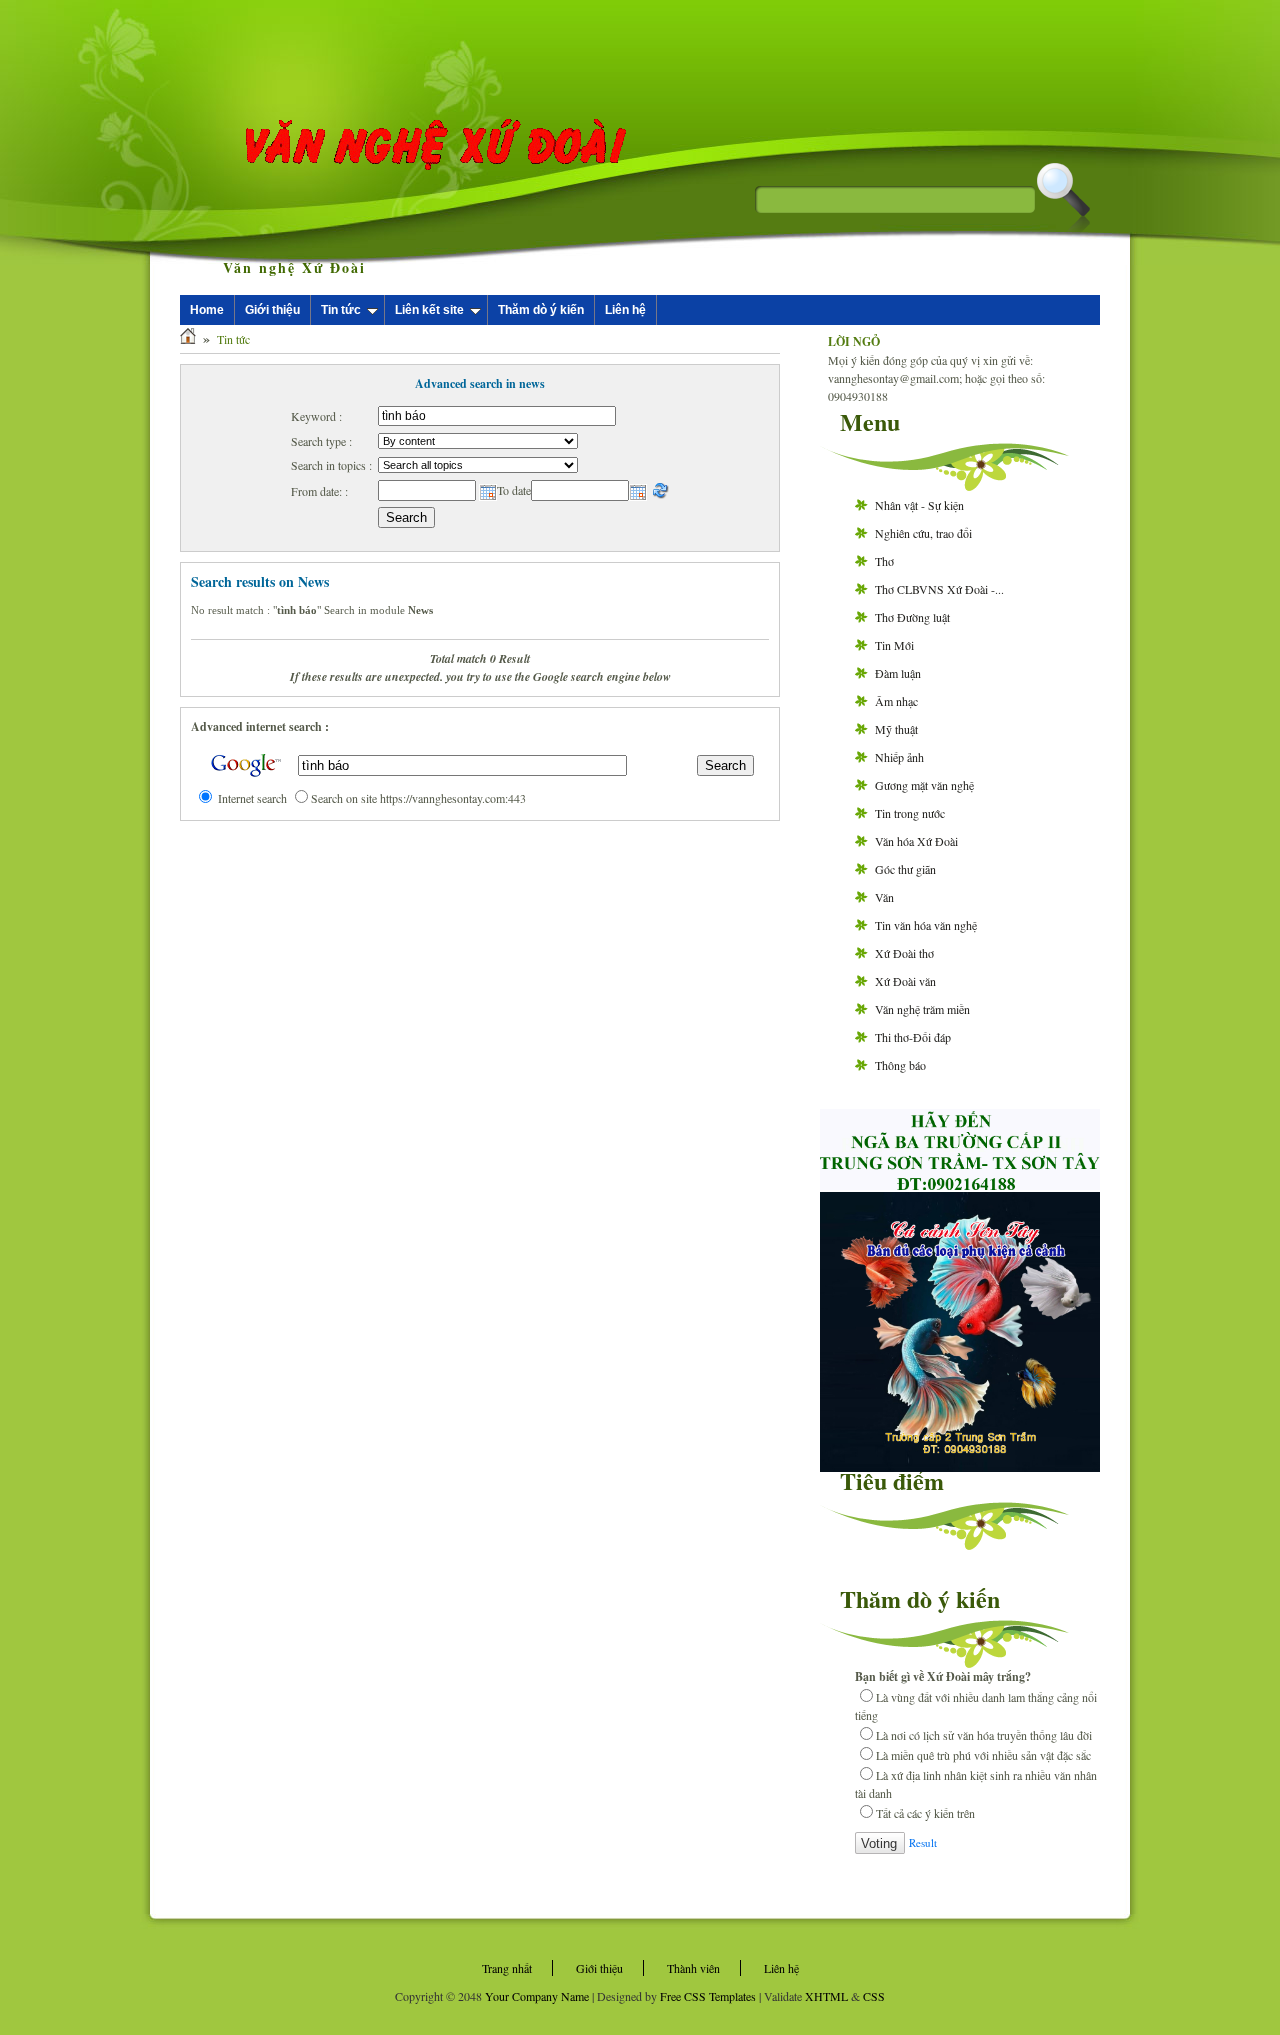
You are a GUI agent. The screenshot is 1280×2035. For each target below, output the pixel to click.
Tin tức (341, 310)
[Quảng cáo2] (960, 1185)
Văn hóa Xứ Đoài (916, 841)
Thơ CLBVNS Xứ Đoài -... (939, 589)
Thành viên (693, 1968)
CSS (874, 1996)
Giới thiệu (272, 310)
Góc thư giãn (905, 869)
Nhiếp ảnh (899, 757)
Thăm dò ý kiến (541, 310)
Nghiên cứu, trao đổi (923, 533)
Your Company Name (537, 1996)
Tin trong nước (910, 813)
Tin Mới (894, 645)
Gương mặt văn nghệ (924, 785)
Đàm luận (898, 673)
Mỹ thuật (896, 729)
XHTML (826, 1996)
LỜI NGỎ (854, 341)
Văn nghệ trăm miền (922, 1009)
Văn (884, 897)
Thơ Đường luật (912, 617)
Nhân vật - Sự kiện (919, 505)
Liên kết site (429, 310)
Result (923, 1842)
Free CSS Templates (708, 1996)
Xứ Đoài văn (905, 981)
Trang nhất (507, 1968)
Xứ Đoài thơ (904, 953)
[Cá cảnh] (960, 1467)
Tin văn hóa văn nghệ (926, 925)
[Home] (188, 339)
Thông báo (900, 1065)
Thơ (884, 561)
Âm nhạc (896, 701)
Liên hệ (625, 310)
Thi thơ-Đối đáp (913, 1037)
